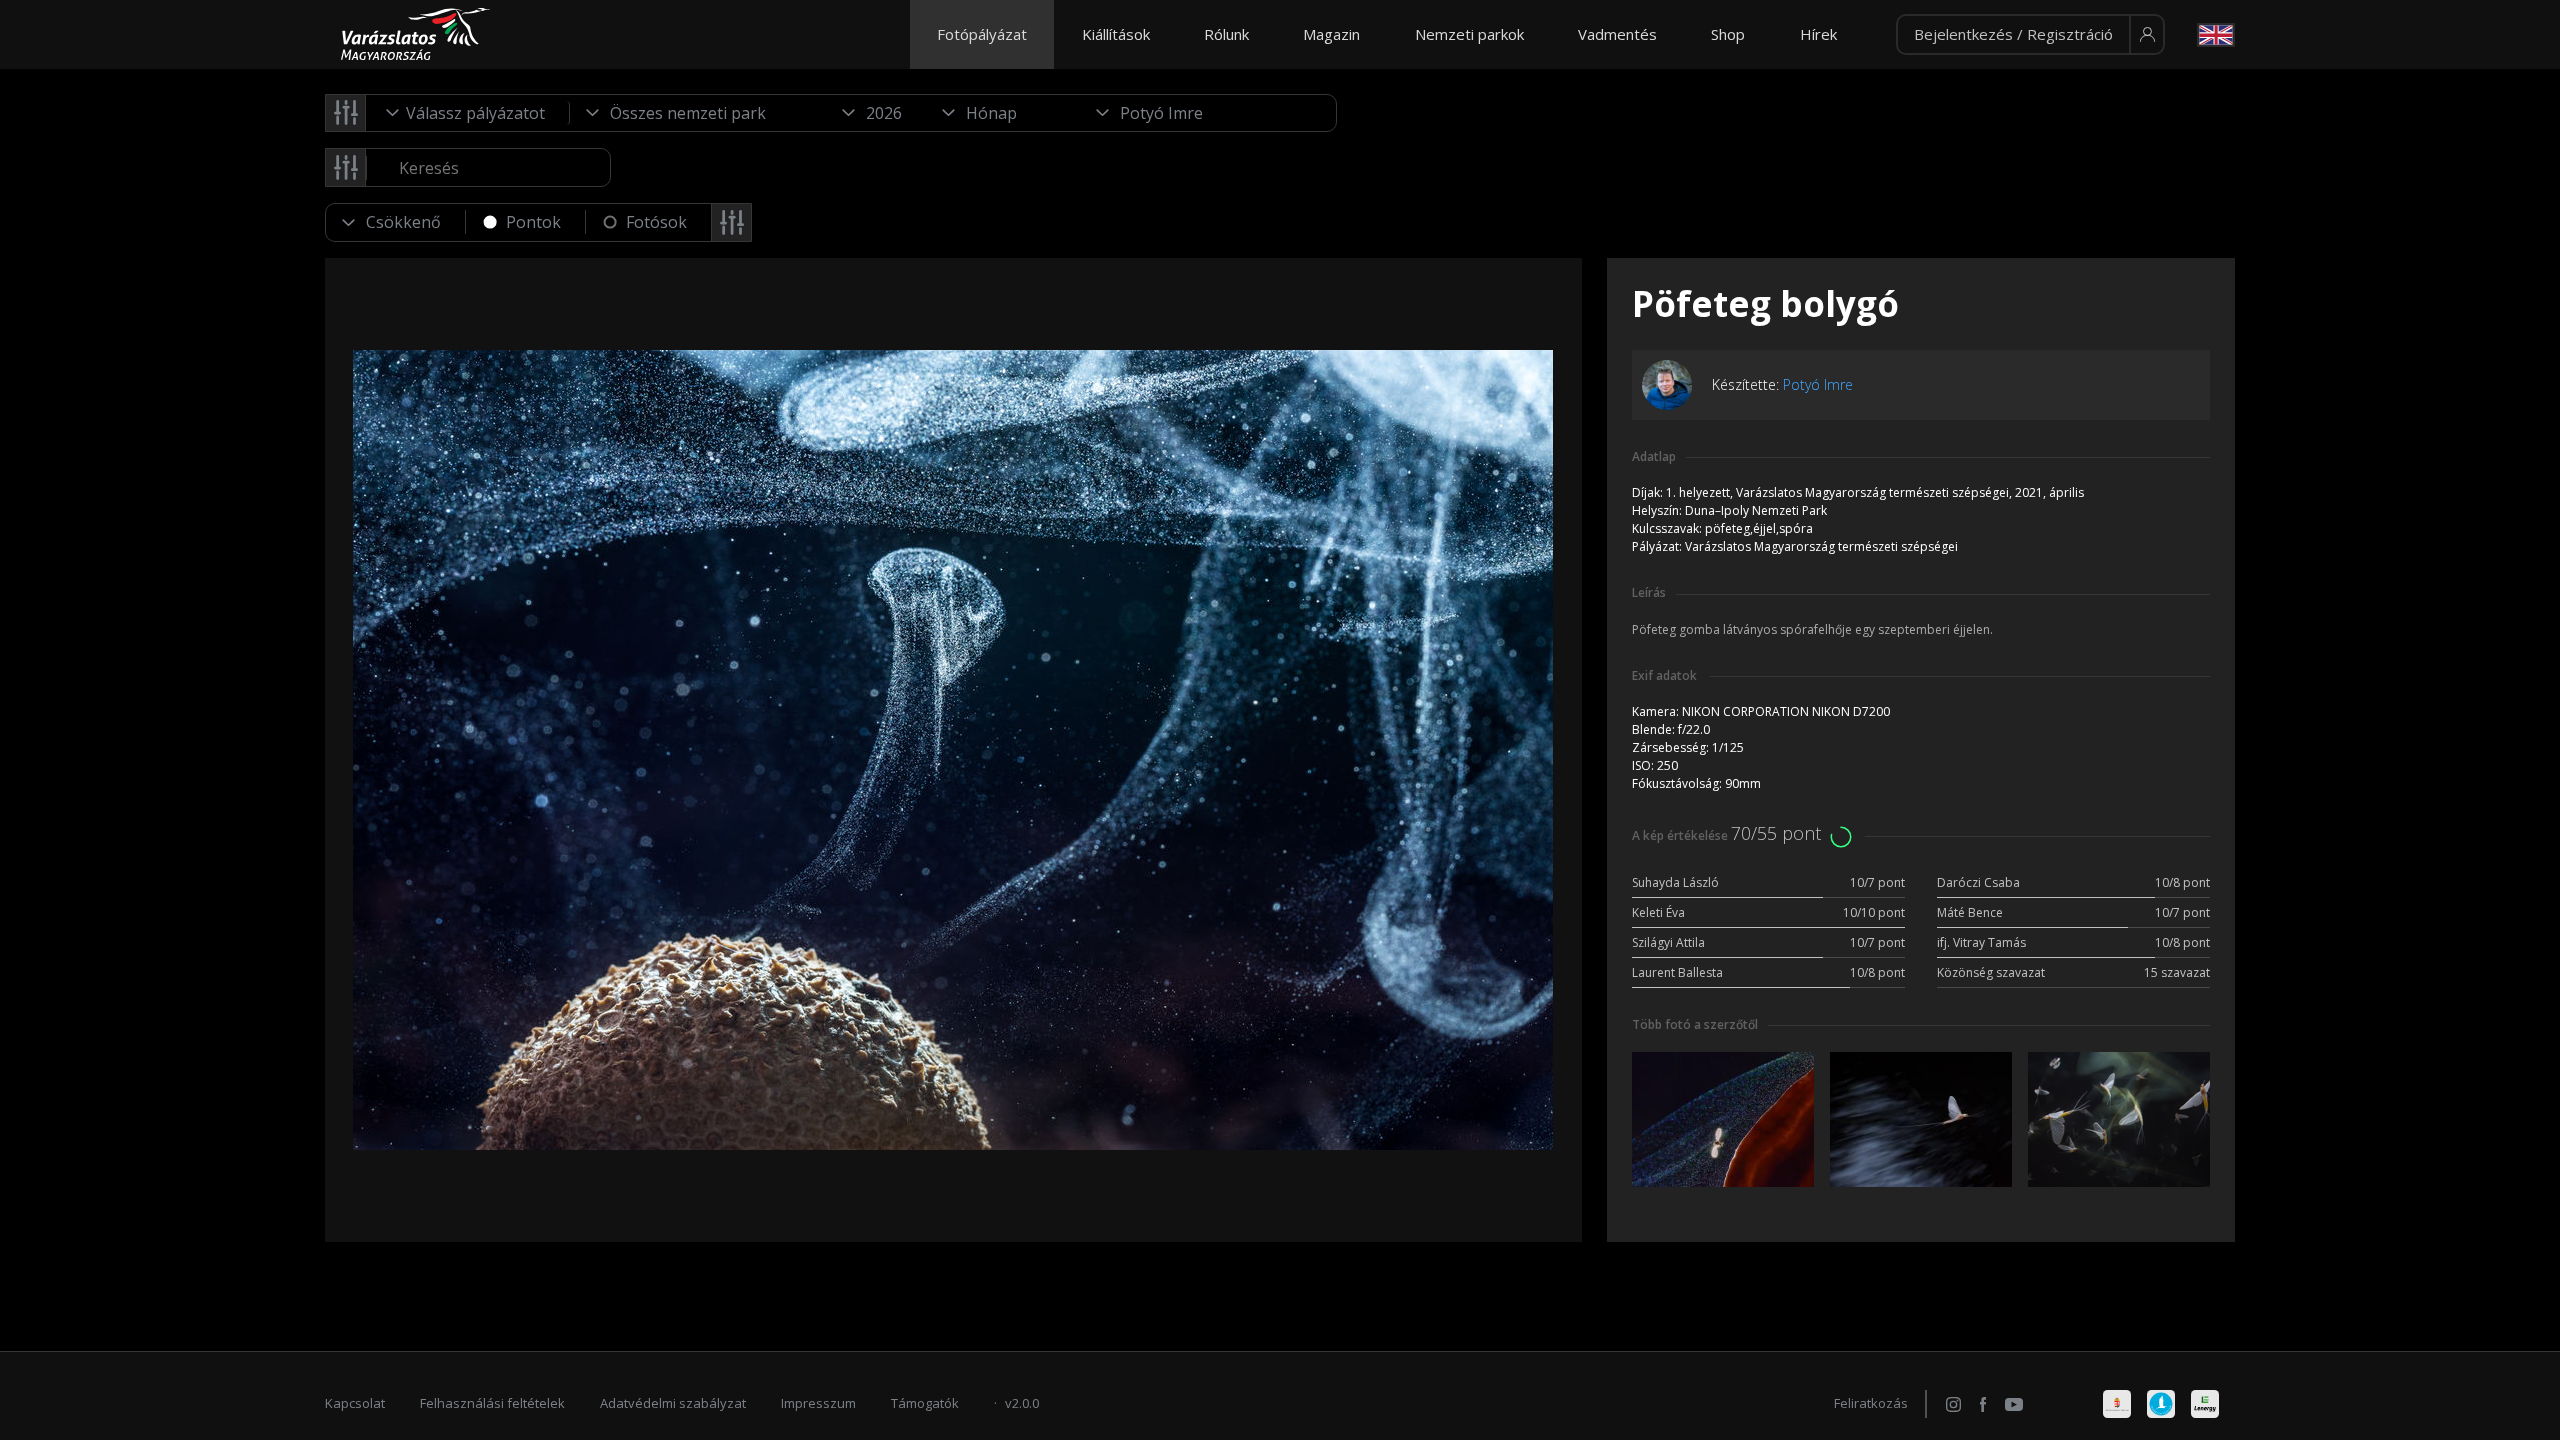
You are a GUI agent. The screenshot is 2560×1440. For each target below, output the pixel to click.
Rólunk (1226, 34)
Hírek (1818, 34)
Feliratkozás (1871, 1403)
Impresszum (818, 1403)
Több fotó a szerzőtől (1695, 1024)
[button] (2030, 35)
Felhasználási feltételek (492, 1403)
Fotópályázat (982, 34)
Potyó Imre (1818, 384)
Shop (1728, 34)
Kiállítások (1116, 34)
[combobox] (468, 113)
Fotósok (656, 222)
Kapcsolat (355, 1403)
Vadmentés (1617, 34)
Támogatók (925, 1403)
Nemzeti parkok (1469, 34)
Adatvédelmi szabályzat (673, 1403)
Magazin (1331, 34)
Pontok (533, 222)
